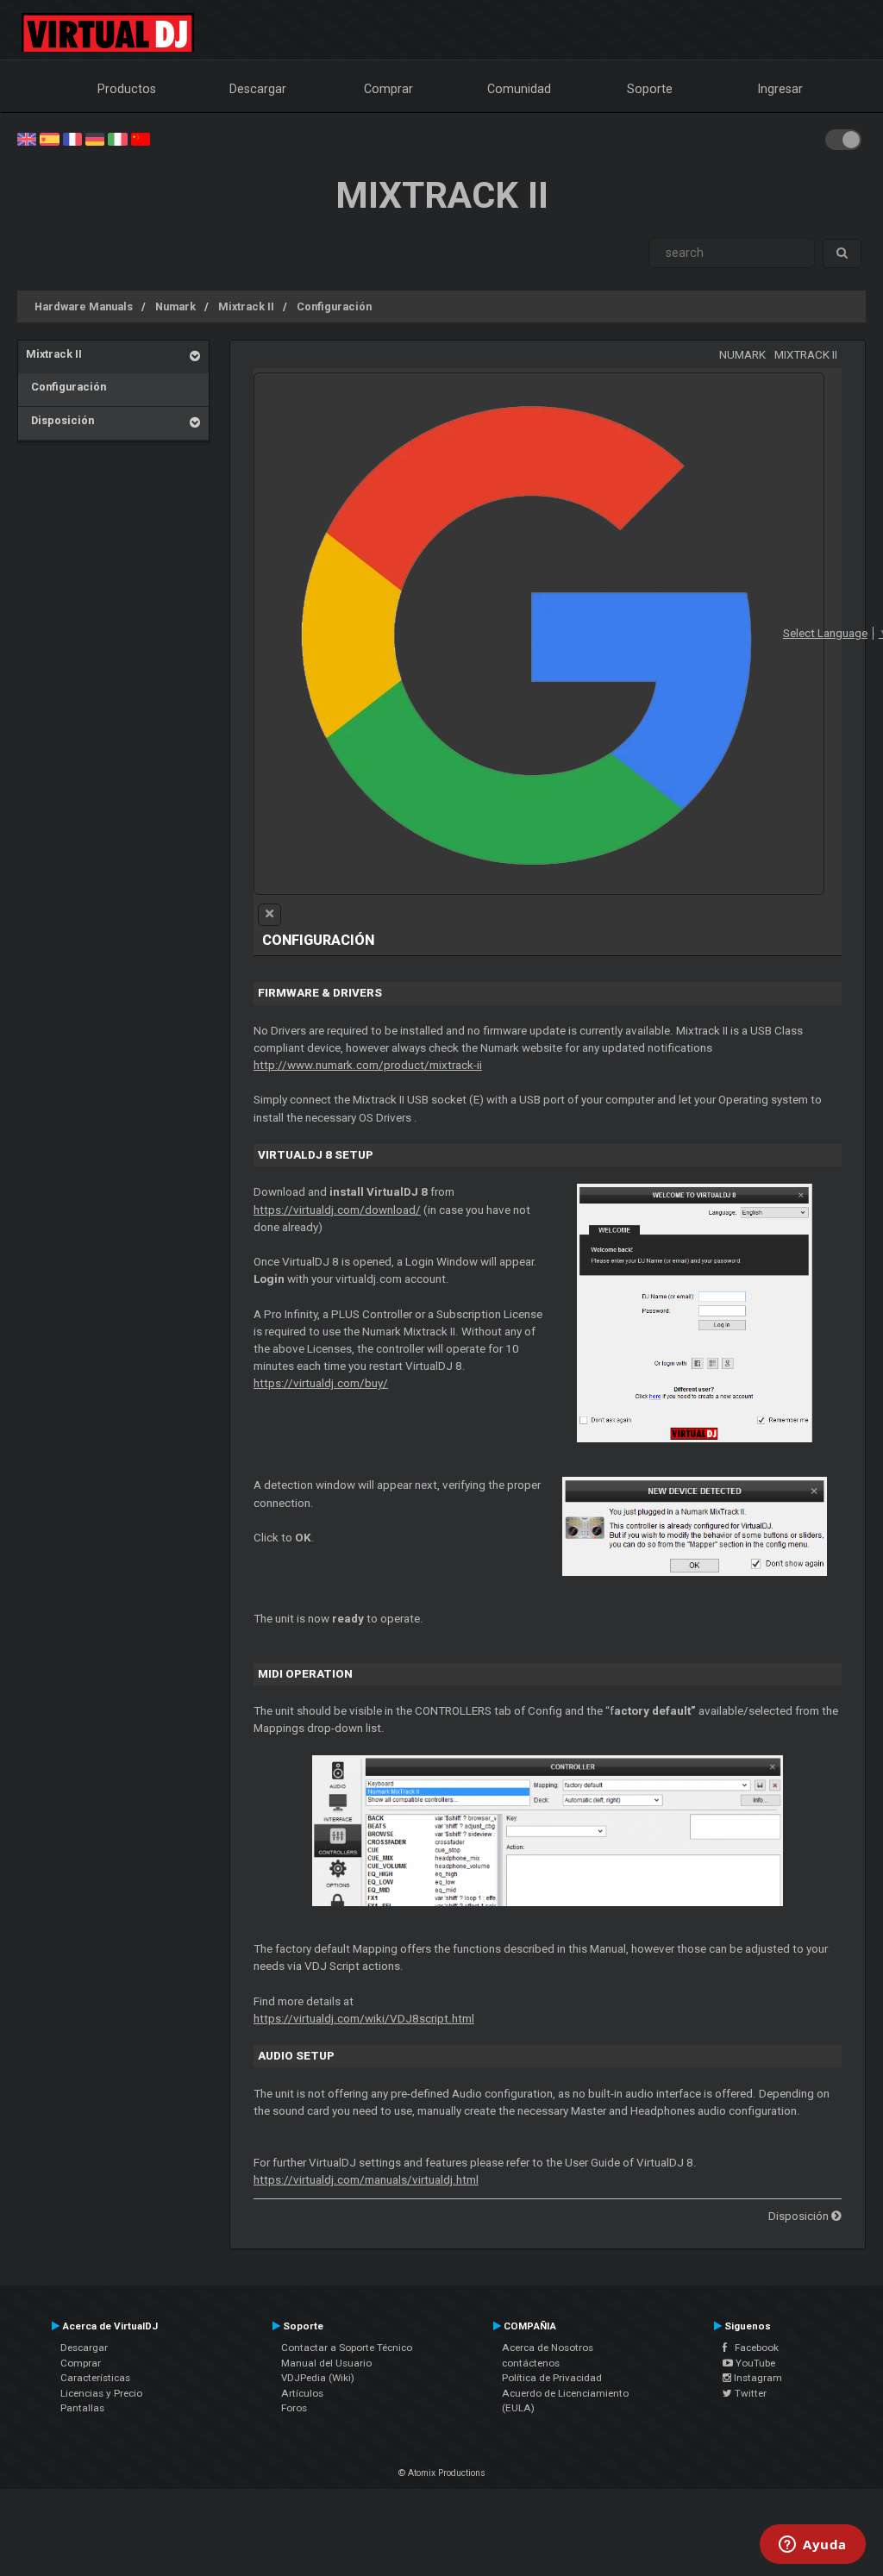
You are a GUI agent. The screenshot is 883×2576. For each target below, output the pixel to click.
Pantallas (82, 2408)
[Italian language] (117, 138)
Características (95, 2378)
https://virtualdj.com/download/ (337, 1210)
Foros (294, 2408)
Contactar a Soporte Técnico (347, 2348)
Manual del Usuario (326, 2363)
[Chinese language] (141, 138)
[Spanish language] (49, 138)
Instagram (757, 2378)
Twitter (749, 2393)
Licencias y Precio (101, 2393)
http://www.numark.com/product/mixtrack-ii (368, 1065)
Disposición (60, 420)
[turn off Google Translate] (269, 915)
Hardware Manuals (84, 306)
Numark (175, 306)
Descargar (258, 89)
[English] (27, 138)
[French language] (72, 138)
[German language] (95, 138)
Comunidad (519, 89)
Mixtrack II (246, 306)
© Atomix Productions (442, 2473)
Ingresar (780, 89)
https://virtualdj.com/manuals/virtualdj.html (366, 2180)
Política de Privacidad (552, 2378)
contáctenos (531, 2363)
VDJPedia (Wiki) (318, 2378)
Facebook (753, 2348)
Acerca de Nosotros (548, 2348)
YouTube (754, 2363)
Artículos (302, 2393)
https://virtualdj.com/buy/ (321, 1383)
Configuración (334, 306)
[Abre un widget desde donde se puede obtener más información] (813, 2546)
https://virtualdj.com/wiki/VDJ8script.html (364, 2019)
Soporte (650, 89)
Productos (127, 89)
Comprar (388, 89)
